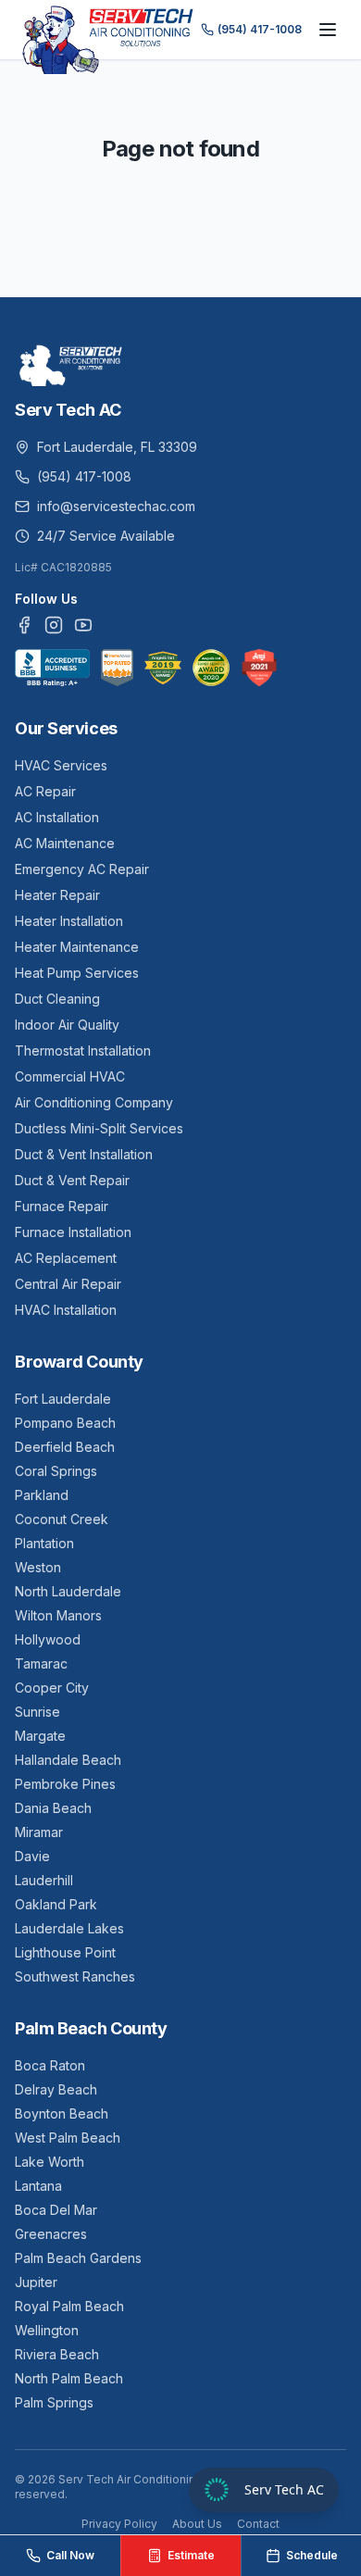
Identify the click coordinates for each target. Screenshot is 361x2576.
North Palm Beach (69, 2378)
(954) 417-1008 (260, 29)
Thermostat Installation (83, 1050)
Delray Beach (56, 2089)
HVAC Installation (66, 1310)
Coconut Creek (62, 1519)
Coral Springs (56, 1471)
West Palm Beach (68, 2138)
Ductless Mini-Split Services (99, 1128)
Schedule (312, 2555)
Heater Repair (57, 895)
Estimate (191, 2555)
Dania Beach (53, 1808)
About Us (197, 2524)
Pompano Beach (65, 1423)
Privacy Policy (119, 2524)
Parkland (42, 1495)
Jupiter (36, 2282)
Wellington (47, 2330)
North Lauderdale (68, 1591)
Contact (258, 2524)
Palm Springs (54, 2402)
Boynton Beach (62, 2113)
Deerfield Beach (65, 1447)
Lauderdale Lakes (69, 1928)
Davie (32, 1856)
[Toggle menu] (328, 30)
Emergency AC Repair (82, 869)
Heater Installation (69, 921)
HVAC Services (61, 765)
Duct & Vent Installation (84, 1154)
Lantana (38, 2186)
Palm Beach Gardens (78, 2258)
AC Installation (57, 817)
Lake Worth (50, 2162)
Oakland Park (56, 1904)
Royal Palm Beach (69, 2306)
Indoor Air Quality (67, 1025)
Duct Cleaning (57, 999)
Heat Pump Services (77, 973)
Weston (38, 1567)
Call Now (70, 2555)
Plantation (44, 1543)
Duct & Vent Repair (72, 1180)
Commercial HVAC (70, 1076)
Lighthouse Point (65, 1952)
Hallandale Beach (68, 1760)
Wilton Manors (58, 1615)
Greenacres (51, 2234)
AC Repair (45, 791)
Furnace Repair (62, 1206)
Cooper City (52, 1688)
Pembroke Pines (65, 1784)
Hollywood (48, 1639)
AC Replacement (66, 1258)
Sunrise (37, 1712)
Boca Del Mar (56, 2210)
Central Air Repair (68, 1284)
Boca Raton (50, 2065)
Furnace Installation (73, 1232)
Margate (40, 1736)
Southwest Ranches (75, 1976)
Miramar (39, 1832)
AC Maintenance (65, 843)
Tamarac (41, 1663)
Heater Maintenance (77, 947)
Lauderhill (44, 1880)
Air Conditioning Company (94, 1102)
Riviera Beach (57, 2354)
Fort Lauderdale (63, 1399)
